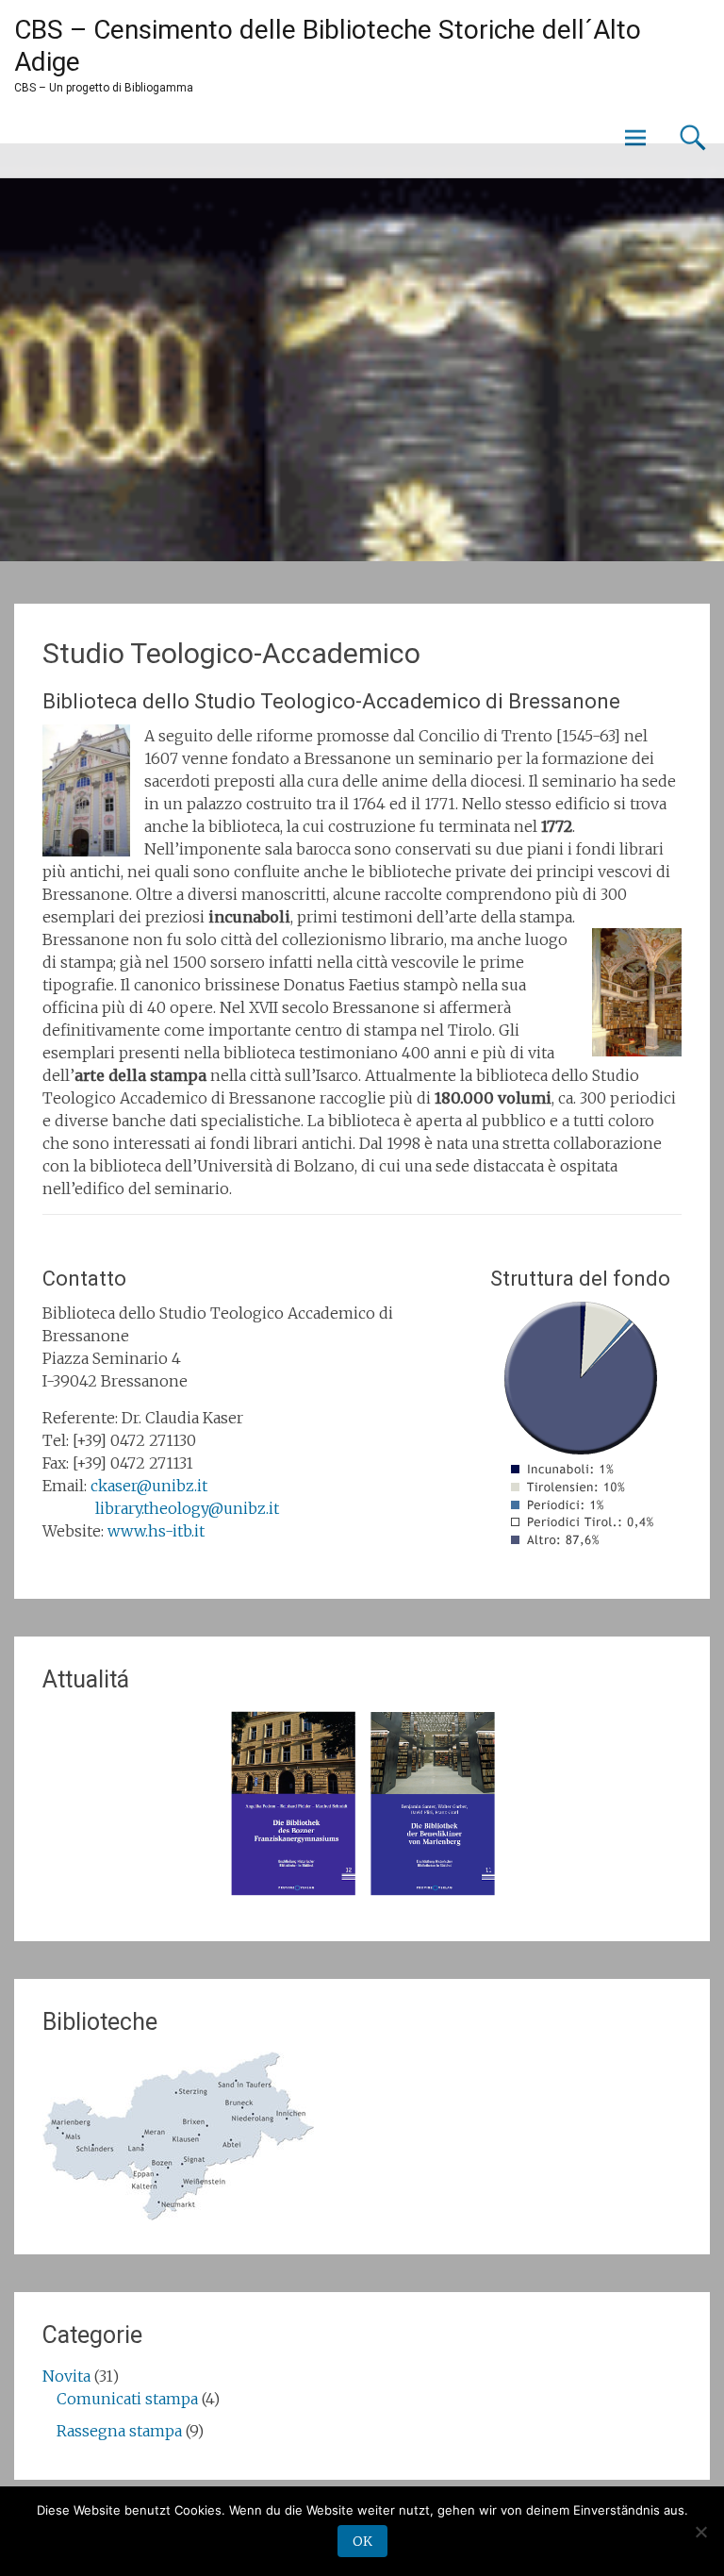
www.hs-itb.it (156, 1531)
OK (362, 2541)
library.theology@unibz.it (187, 1508)
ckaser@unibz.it (149, 1486)
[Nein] (700, 2532)
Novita (66, 2376)
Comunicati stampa (127, 2399)
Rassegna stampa (119, 2431)
